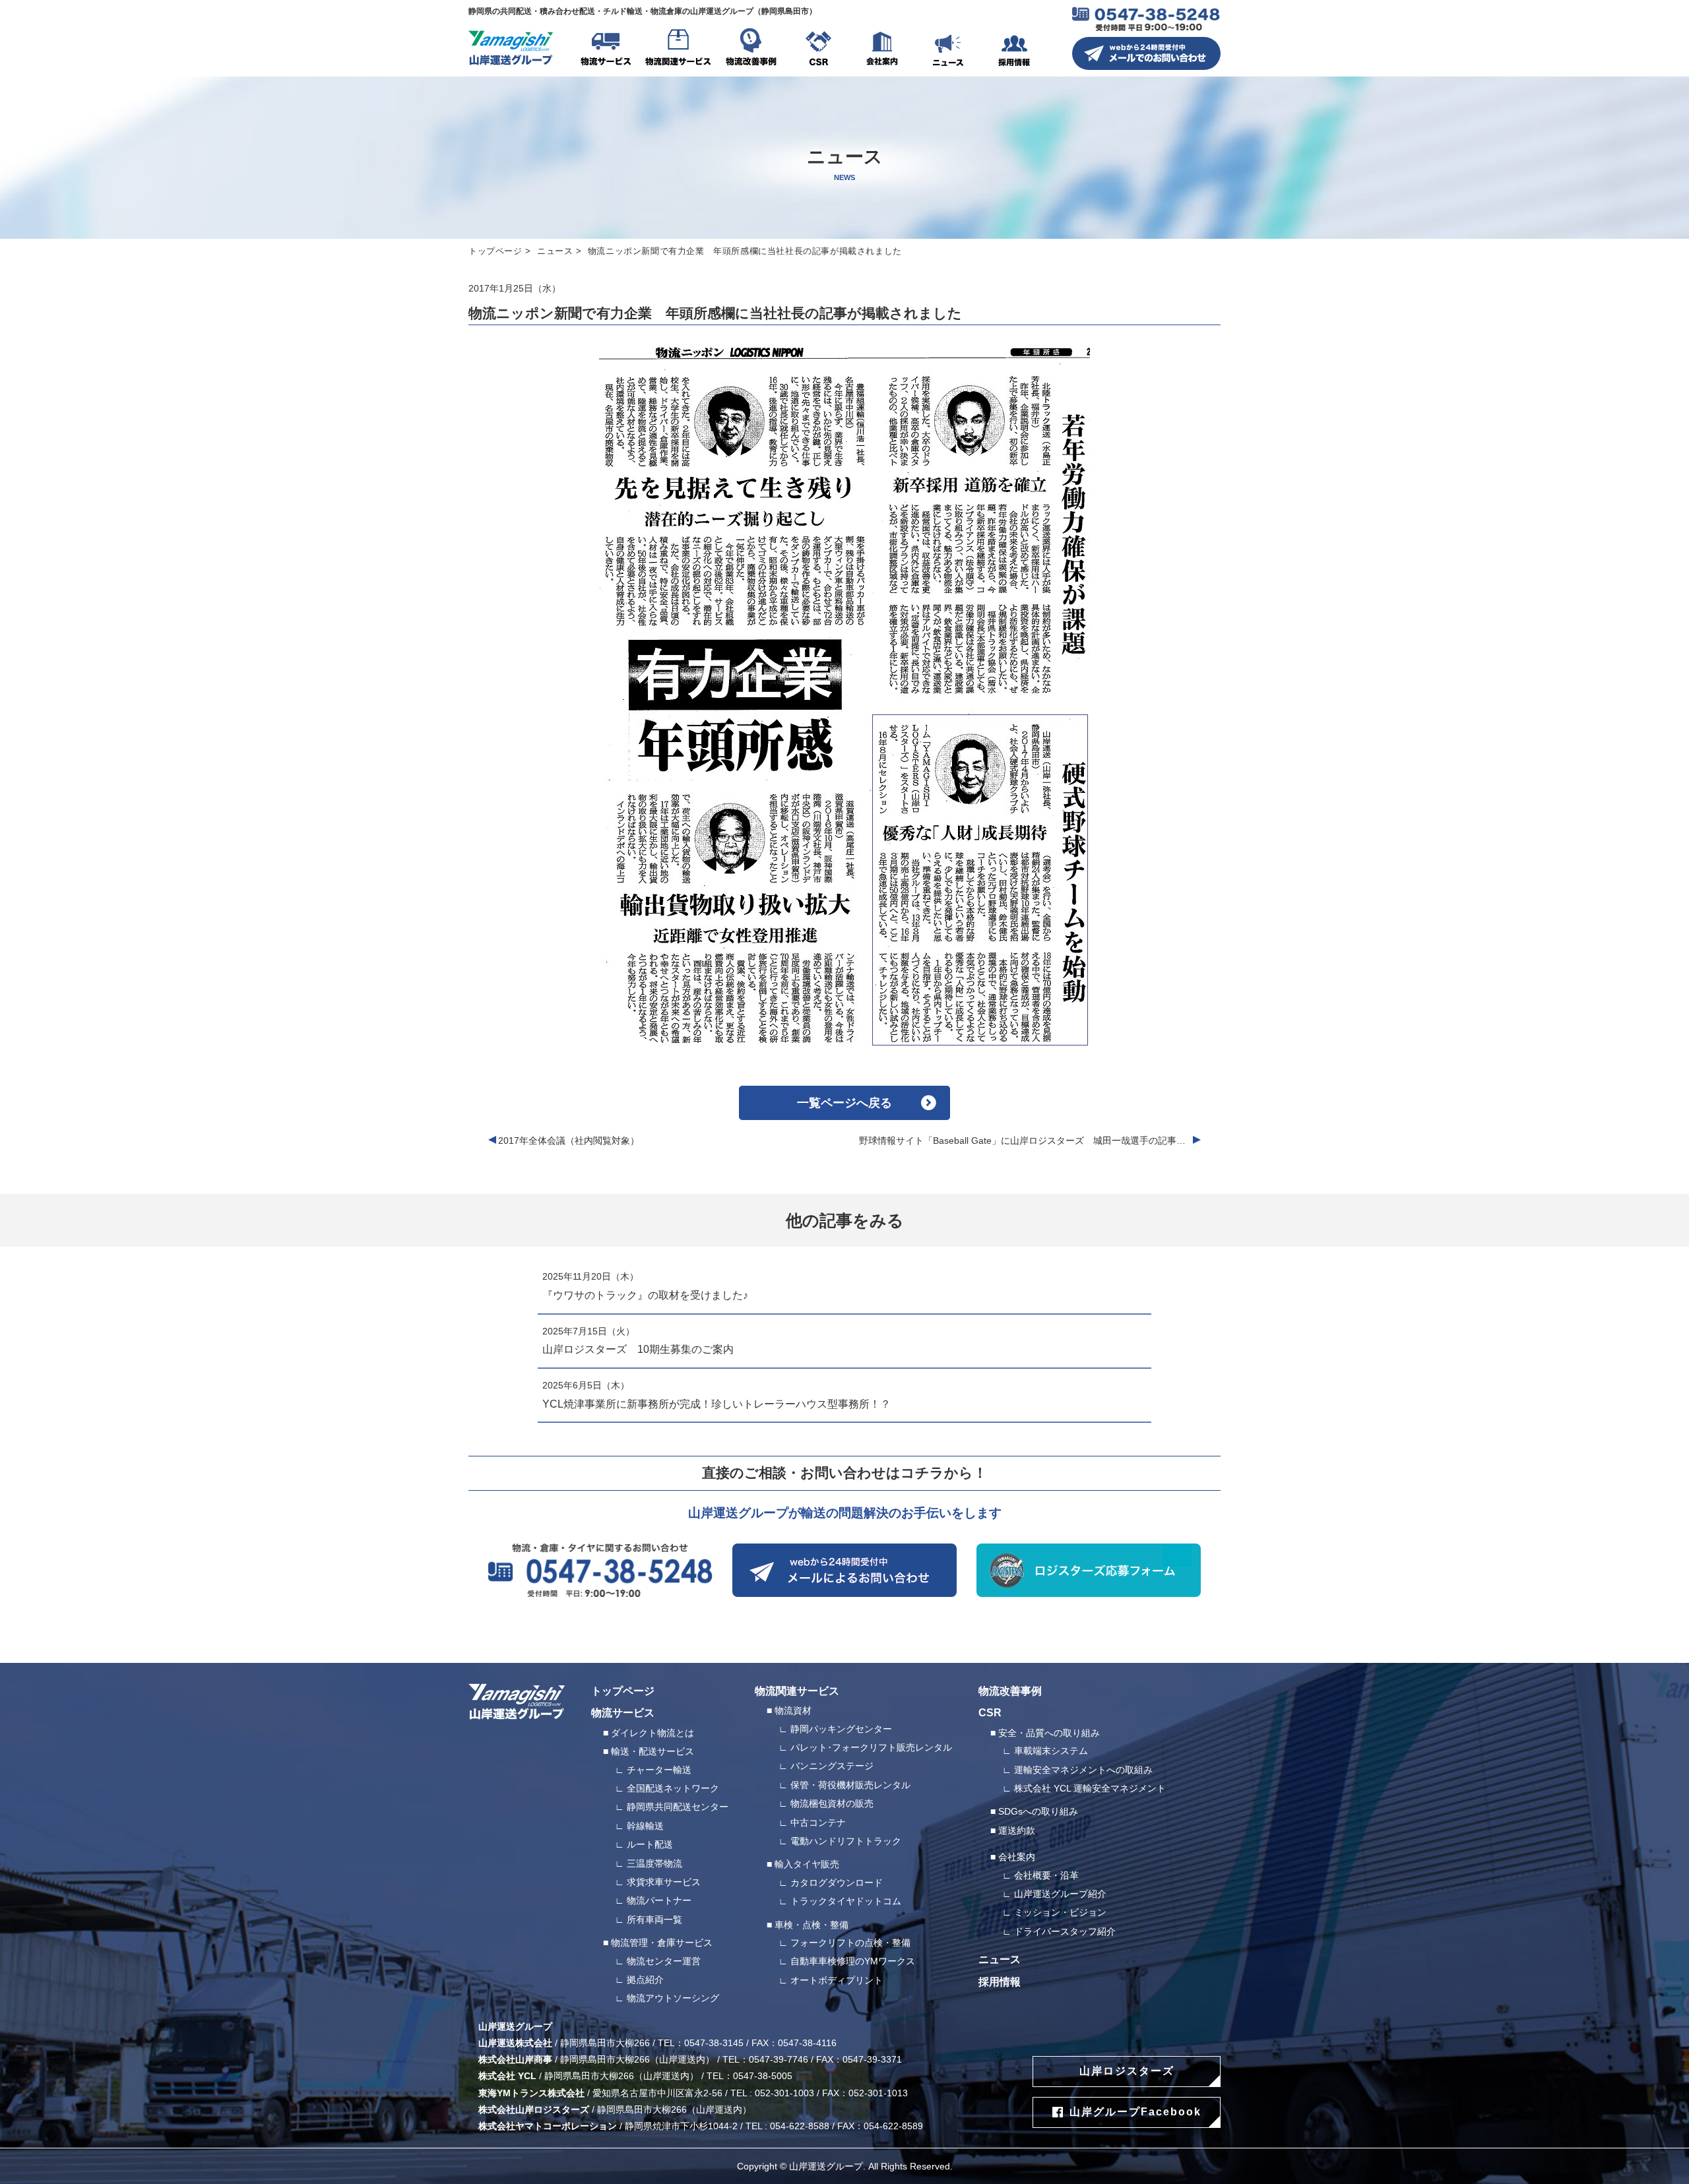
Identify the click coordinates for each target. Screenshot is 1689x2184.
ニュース (948, 49)
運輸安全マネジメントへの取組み (1083, 1770)
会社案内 (882, 49)
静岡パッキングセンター (841, 1729)
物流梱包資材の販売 (832, 1803)
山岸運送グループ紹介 (1060, 1894)
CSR (818, 49)
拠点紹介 (645, 1980)
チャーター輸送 (659, 1770)
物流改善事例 (751, 49)
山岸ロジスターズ (1127, 2071)
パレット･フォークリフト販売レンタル (871, 1747)
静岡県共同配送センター (678, 1807)
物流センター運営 (664, 1961)
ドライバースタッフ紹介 (1065, 1931)
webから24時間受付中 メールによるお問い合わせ (844, 1570)
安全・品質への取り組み (1049, 1733)
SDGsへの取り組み (1038, 1811)
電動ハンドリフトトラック (846, 1841)
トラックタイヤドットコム (846, 1901)
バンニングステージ (832, 1766)
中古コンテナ (818, 1823)
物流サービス (606, 49)
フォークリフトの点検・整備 (850, 1943)
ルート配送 (650, 1844)
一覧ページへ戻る (844, 1103)
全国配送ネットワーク (673, 1788)
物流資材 (793, 1710)
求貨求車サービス (664, 1882)
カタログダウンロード (837, 1883)
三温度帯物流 (654, 1863)
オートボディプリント (837, 1980)
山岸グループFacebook (1135, 2112)
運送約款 (1017, 1830)
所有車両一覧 (654, 1919)
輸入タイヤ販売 (807, 1864)
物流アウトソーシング (673, 1998)
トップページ (495, 251)
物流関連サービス (678, 49)
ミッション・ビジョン (1060, 1912)
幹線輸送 (645, 1826)
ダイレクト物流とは (653, 1733)
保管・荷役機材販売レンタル (850, 1785)
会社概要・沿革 (1046, 1875)
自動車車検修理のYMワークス (853, 1961)
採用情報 (1014, 49)
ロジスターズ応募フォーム (1089, 1570)
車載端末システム (1051, 1751)
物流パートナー (659, 1900)
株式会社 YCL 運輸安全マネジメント (1090, 1788)
